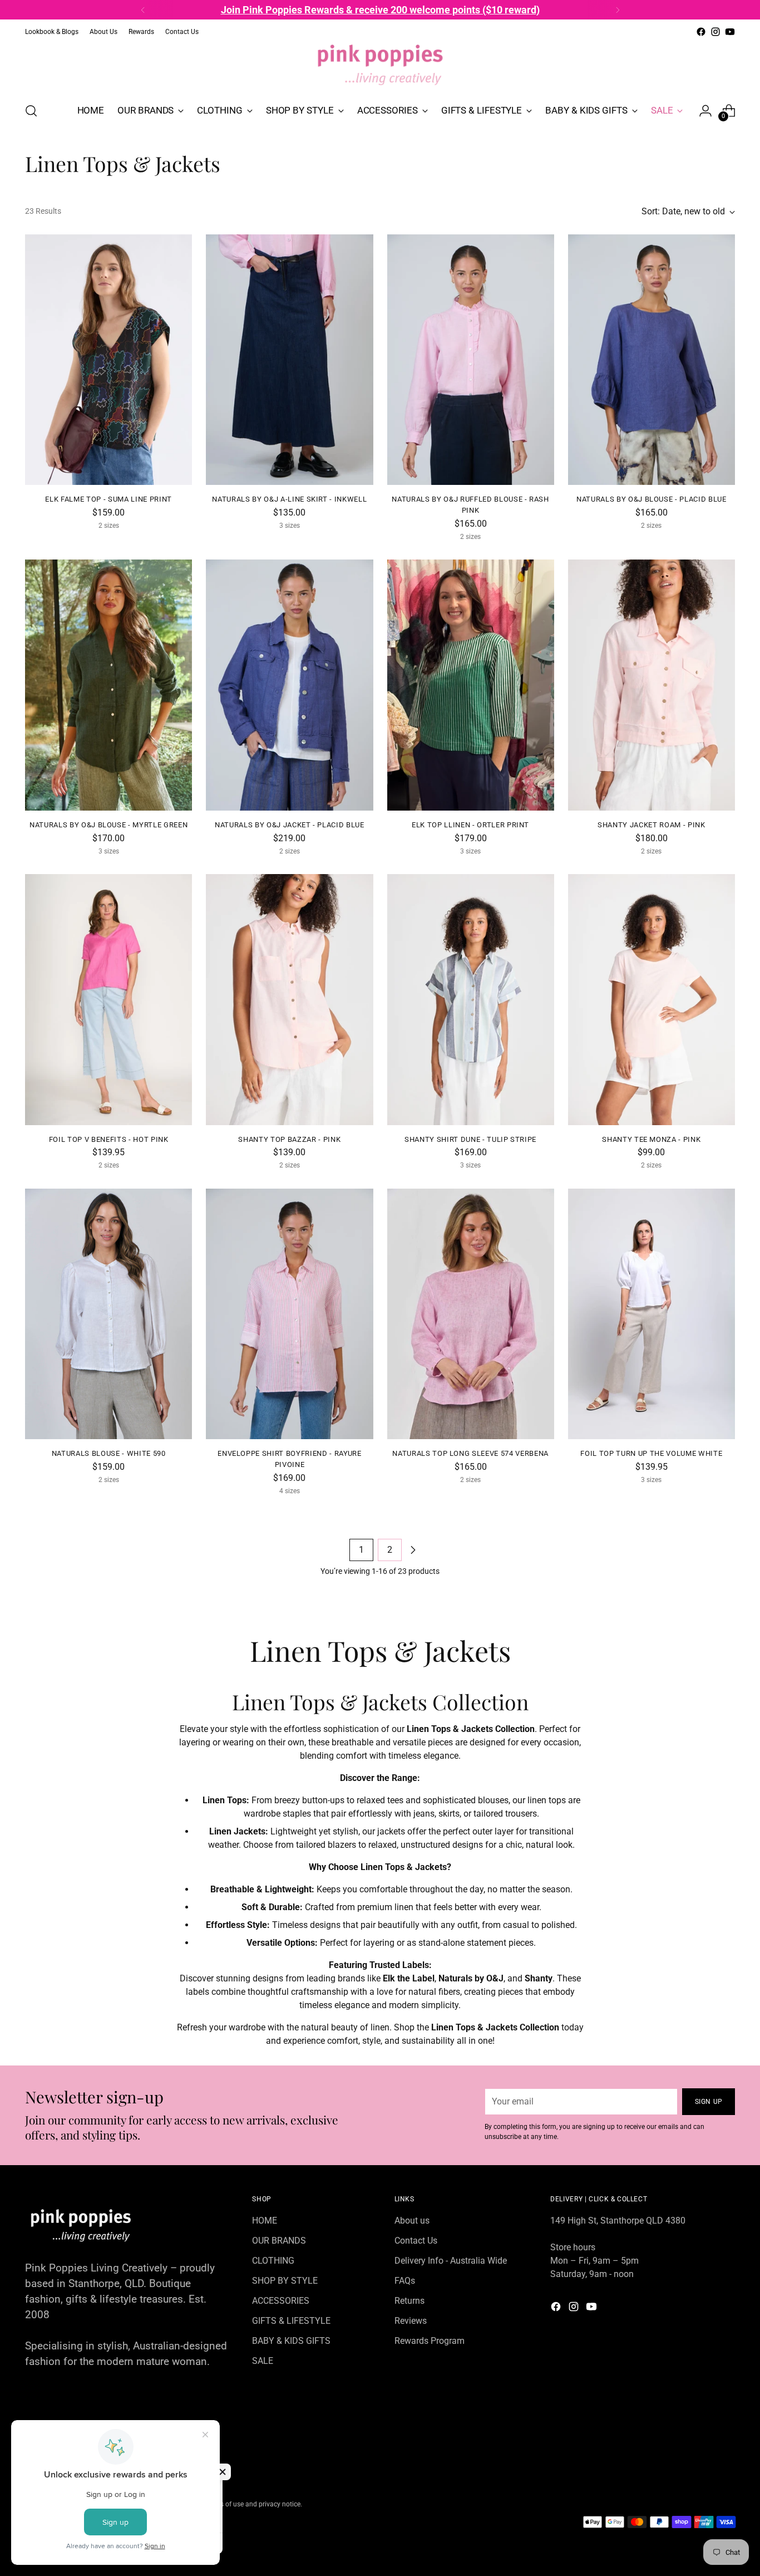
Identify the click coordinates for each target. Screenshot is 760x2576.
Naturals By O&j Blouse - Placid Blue (652, 499)
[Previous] (143, 10)
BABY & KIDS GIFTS (291, 2341)
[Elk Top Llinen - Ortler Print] (471, 685)
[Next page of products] (413, 1550)
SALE (263, 2361)
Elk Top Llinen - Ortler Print (470, 825)
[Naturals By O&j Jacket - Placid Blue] (289, 685)
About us (412, 2221)
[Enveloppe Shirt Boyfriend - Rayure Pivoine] (289, 1314)
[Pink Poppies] (380, 66)
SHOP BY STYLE (285, 2281)
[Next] (618, 10)
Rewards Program (430, 2341)
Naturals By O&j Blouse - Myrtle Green (108, 825)
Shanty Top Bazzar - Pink (289, 1139)
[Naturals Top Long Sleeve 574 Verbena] (471, 1314)
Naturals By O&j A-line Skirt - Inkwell (289, 499)
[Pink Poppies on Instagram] (715, 32)
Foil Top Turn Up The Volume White (651, 1453)
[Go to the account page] (705, 111)
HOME (265, 2221)
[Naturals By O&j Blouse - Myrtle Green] (108, 685)
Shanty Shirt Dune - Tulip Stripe (470, 1139)
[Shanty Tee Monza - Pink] (652, 999)
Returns (409, 2301)
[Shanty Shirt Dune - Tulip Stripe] (471, 999)
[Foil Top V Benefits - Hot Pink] (108, 999)
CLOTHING (273, 2261)
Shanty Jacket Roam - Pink (651, 825)
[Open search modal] (31, 111)
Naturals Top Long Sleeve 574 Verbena (470, 1453)
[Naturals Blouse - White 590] (108, 1314)
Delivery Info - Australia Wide (451, 2261)
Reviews (411, 2321)
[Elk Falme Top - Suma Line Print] (108, 360)
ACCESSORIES (281, 2301)
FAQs (405, 2281)
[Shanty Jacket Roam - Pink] (652, 685)
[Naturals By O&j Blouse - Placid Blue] (652, 360)
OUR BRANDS (279, 2241)
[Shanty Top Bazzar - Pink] (289, 999)
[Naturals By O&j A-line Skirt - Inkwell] (289, 360)
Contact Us (416, 2241)
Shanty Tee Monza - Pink (651, 1139)
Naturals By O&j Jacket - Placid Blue (290, 825)
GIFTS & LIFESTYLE (291, 2321)
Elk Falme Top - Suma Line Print (108, 499)
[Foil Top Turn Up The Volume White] (652, 1314)
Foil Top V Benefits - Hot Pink (109, 1139)
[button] (223, 2472)
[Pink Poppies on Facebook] (701, 32)
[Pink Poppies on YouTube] (730, 32)
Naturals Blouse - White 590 (109, 1453)
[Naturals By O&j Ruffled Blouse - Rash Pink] (471, 360)
